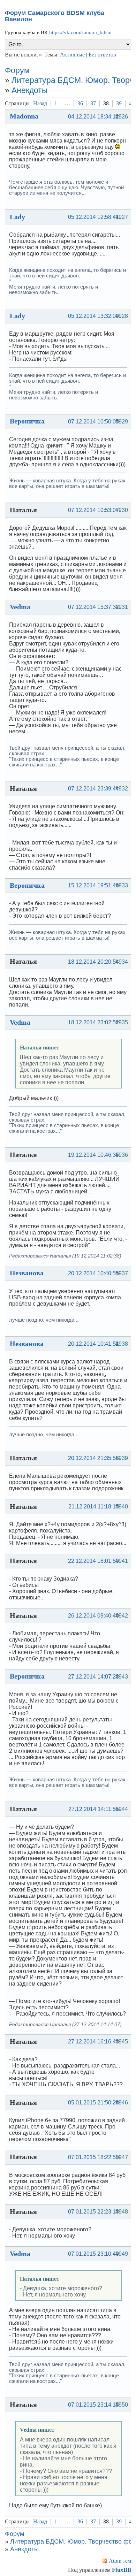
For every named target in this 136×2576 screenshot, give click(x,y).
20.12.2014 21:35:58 (93, 1458)
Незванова (27, 1273)
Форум (17, 70)
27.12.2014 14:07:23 (93, 1677)
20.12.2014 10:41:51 (93, 1344)
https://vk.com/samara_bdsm (80, 32)
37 (93, 103)
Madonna (24, 116)
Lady (17, 217)
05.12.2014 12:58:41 (93, 217)
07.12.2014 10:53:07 (93, 510)
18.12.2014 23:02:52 (93, 1022)
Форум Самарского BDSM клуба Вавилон (55, 16)
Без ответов (102, 55)
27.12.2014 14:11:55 (94, 1809)
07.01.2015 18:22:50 (93, 2157)
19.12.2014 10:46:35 (93, 1155)
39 (119, 103)
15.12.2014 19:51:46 (93, 885)
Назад (40, 103)
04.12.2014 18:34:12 (93, 117)
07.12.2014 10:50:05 (93, 422)
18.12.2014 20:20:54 (93, 962)
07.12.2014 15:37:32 (93, 607)
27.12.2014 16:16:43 (93, 2042)
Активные (72, 55)
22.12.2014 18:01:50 (93, 1561)
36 (80, 103)
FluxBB (122, 2570)
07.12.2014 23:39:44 (93, 789)
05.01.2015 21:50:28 (93, 2103)
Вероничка (27, 421)
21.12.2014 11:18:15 (94, 1507)
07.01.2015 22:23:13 (93, 2212)
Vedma (20, 607)
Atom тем (120, 2561)
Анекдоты (30, 90)
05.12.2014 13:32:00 (93, 316)
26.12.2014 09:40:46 (93, 1616)
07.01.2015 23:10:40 (93, 2254)
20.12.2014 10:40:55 (93, 1273)
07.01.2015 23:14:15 (93, 2405)
